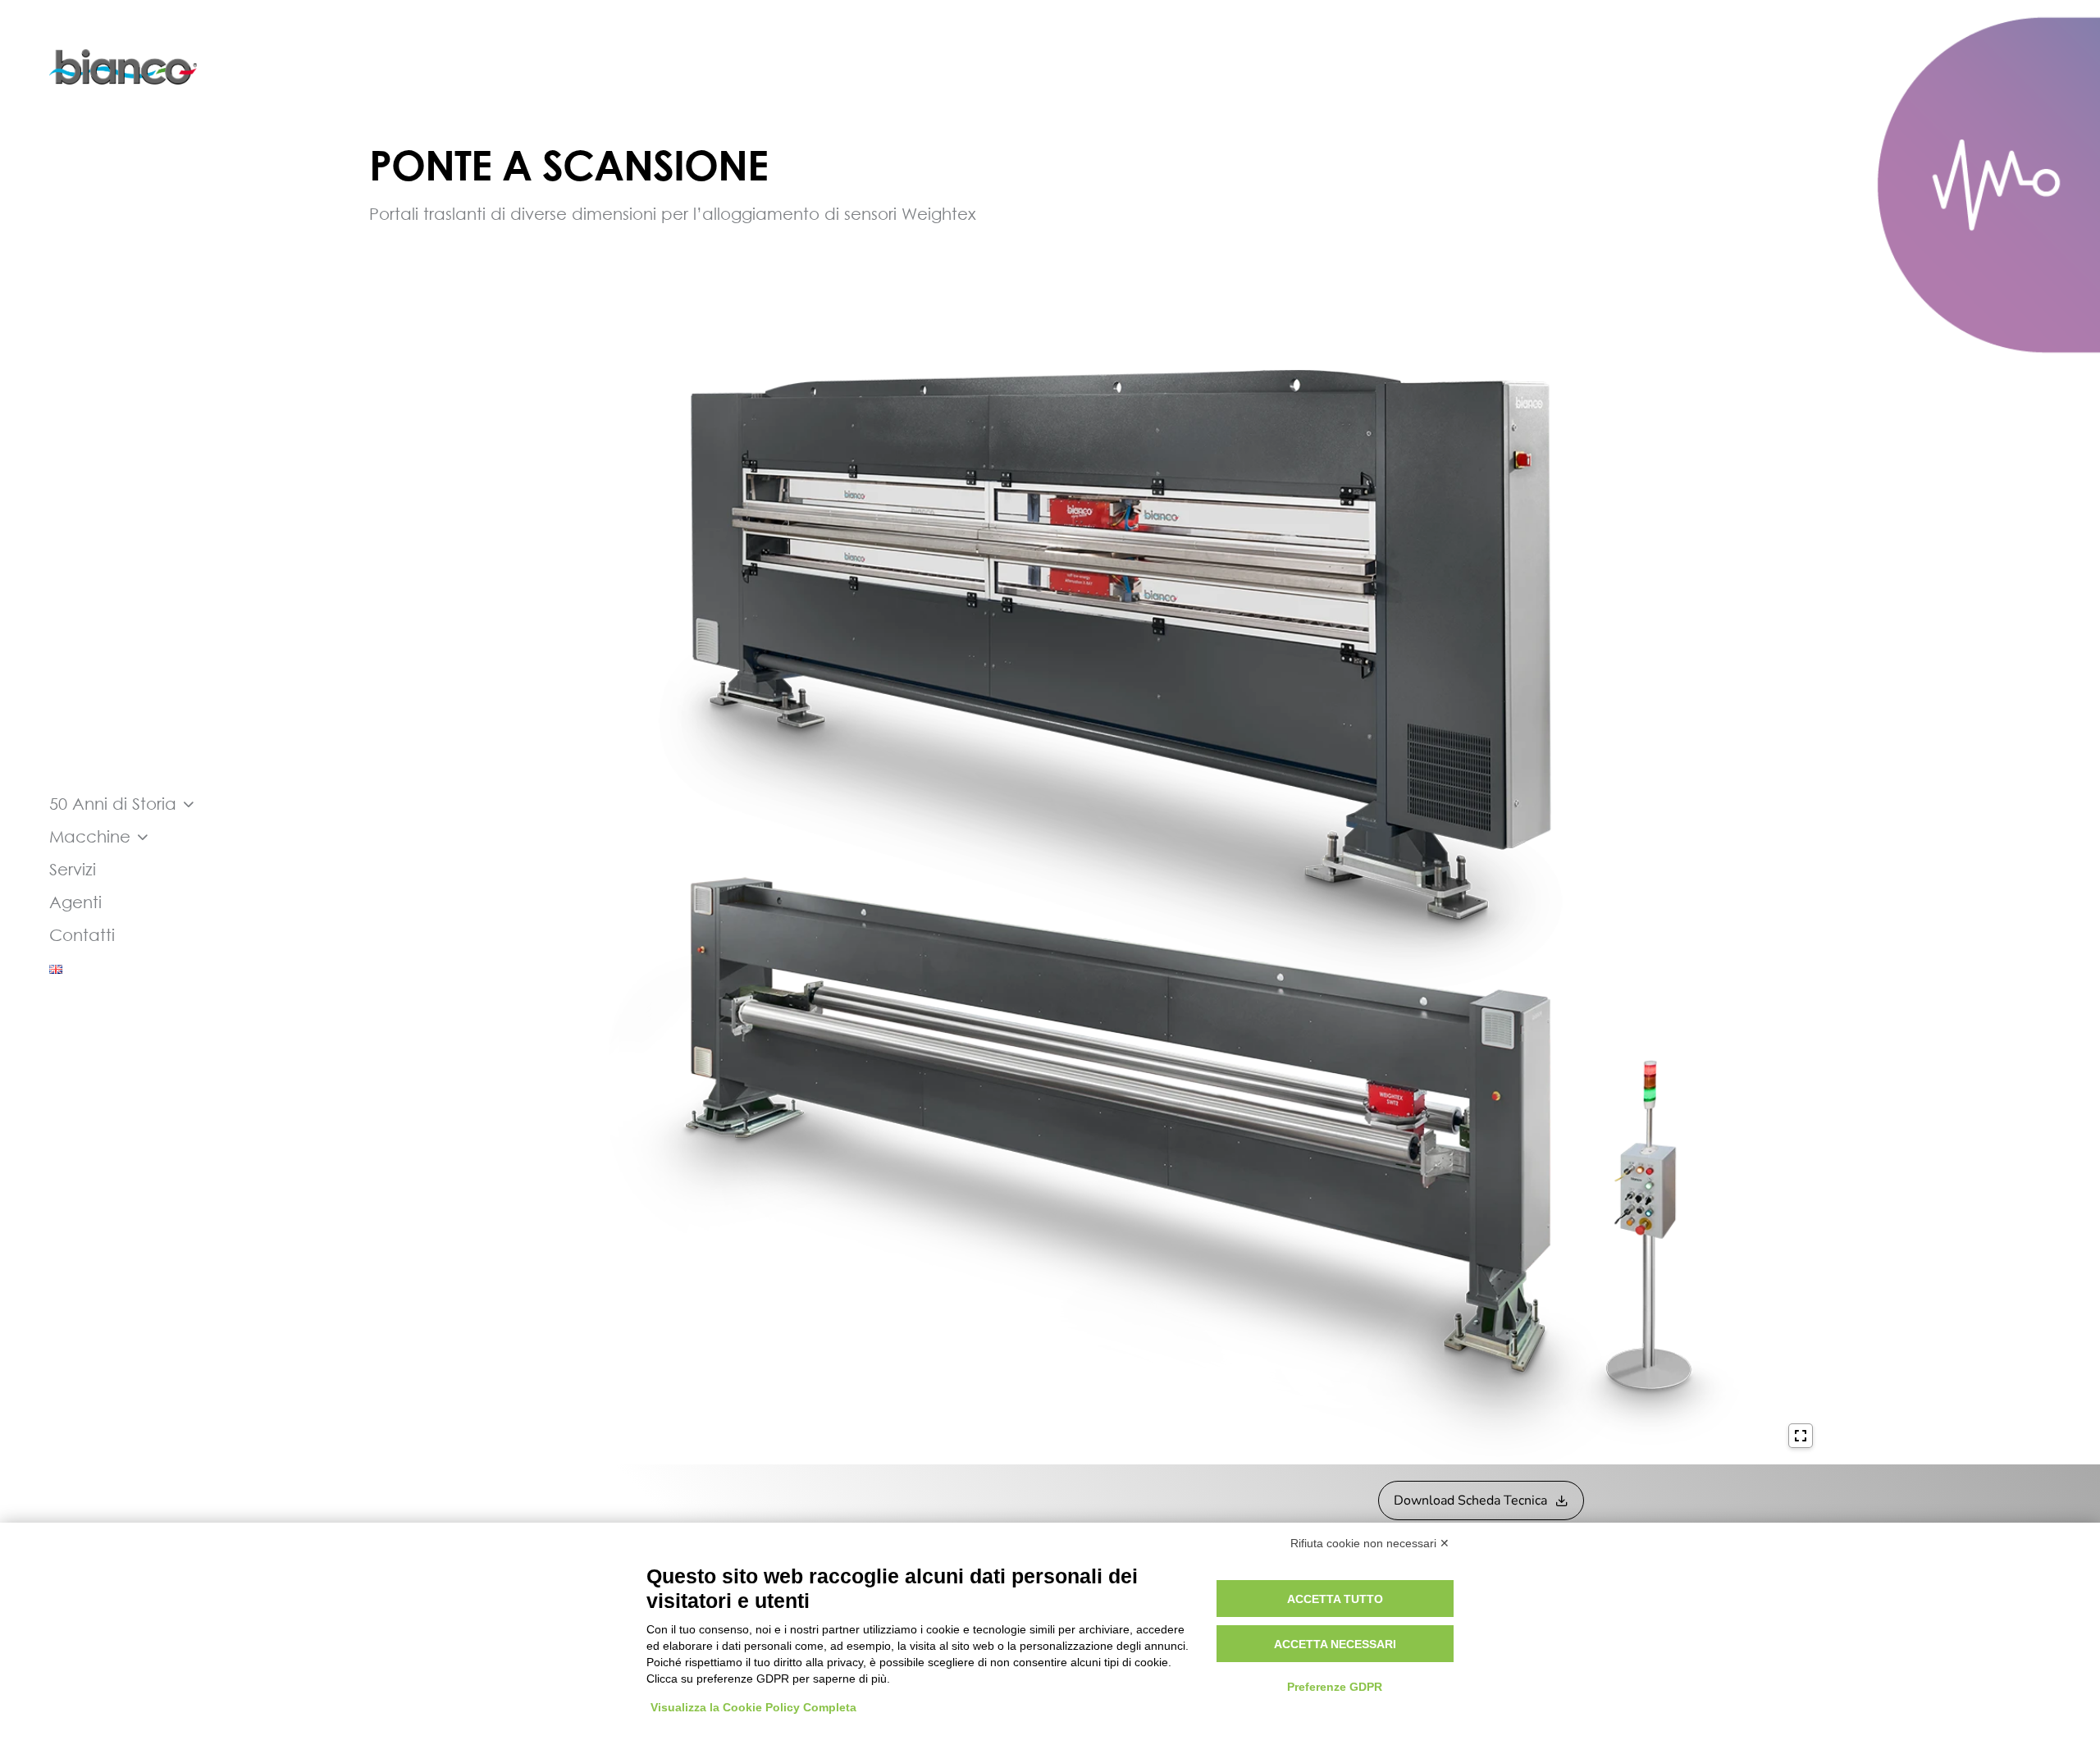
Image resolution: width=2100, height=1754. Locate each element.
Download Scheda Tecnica (1470, 1500)
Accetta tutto (1335, 1599)
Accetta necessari (1335, 1644)
